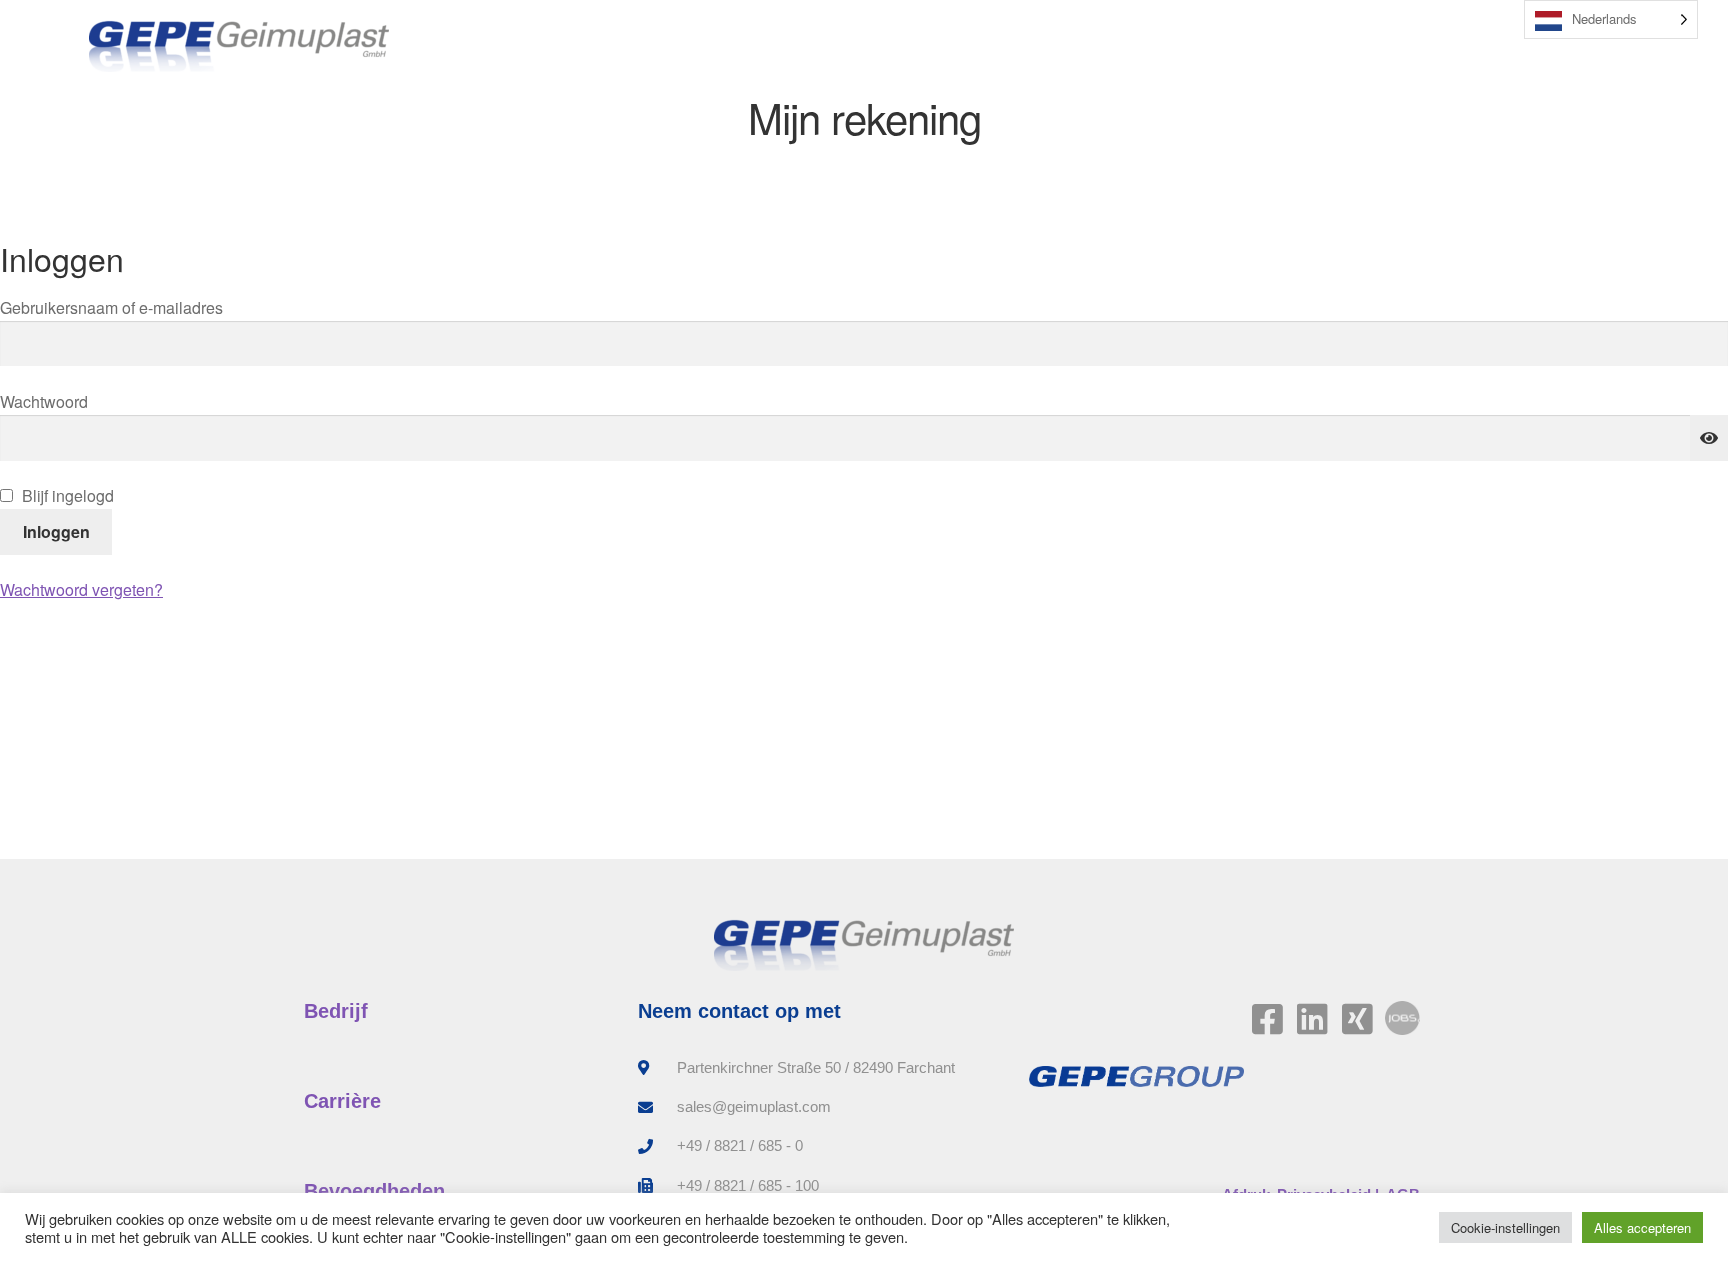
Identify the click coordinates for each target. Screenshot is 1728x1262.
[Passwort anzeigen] (1709, 438)
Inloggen (56, 531)
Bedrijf (336, 1011)
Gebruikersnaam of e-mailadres (137, 307)
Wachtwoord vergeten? (81, 589)
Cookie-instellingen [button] (1505, 1227)
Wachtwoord (77, 401)
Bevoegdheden (374, 1191)
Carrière (342, 1101)
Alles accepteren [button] (1642, 1227)
